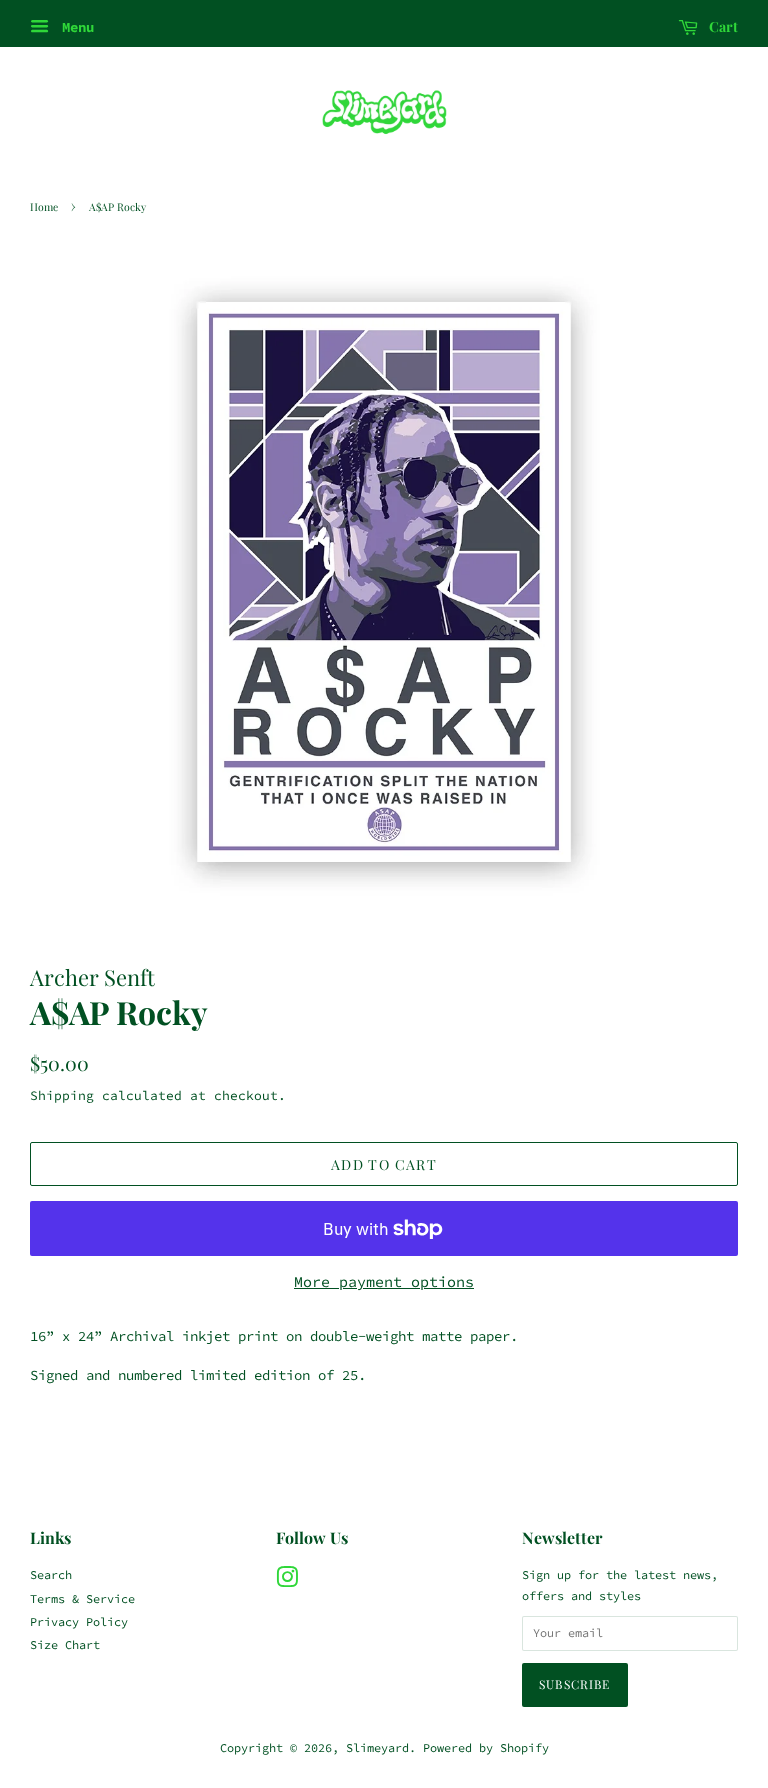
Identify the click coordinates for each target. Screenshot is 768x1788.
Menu (74, 27)
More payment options (384, 1281)
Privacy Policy (79, 1621)
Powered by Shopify (486, 1747)
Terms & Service (82, 1598)
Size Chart (65, 1644)
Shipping (62, 1095)
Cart (722, 26)
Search (51, 1574)
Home (44, 207)
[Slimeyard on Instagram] (287, 1581)
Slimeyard (377, 1747)
